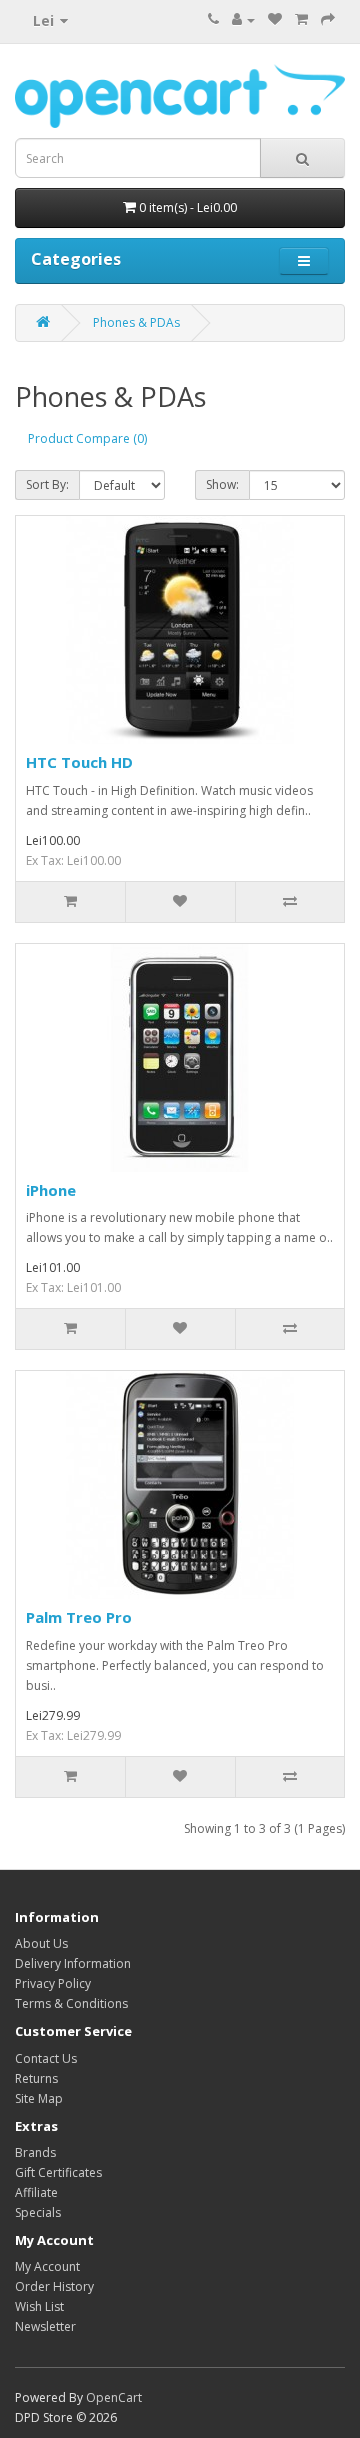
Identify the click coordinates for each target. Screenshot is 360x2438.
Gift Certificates (58, 2172)
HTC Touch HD (79, 762)
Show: (222, 484)
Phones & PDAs (136, 322)
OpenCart (114, 2397)
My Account (47, 2266)
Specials (38, 2212)
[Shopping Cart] (301, 19)
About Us (41, 1943)
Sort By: (47, 484)
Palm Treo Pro (79, 1617)
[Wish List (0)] (275, 19)
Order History (54, 2286)
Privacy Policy (53, 1983)
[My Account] (243, 19)
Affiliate (36, 2192)
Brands (35, 2152)
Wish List (39, 2306)
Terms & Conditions (71, 2003)
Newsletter (45, 2326)
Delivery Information (73, 1963)
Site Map (39, 2098)
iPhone (51, 1190)
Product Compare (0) (87, 438)
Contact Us (46, 2058)
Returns (36, 2078)
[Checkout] (328, 19)
